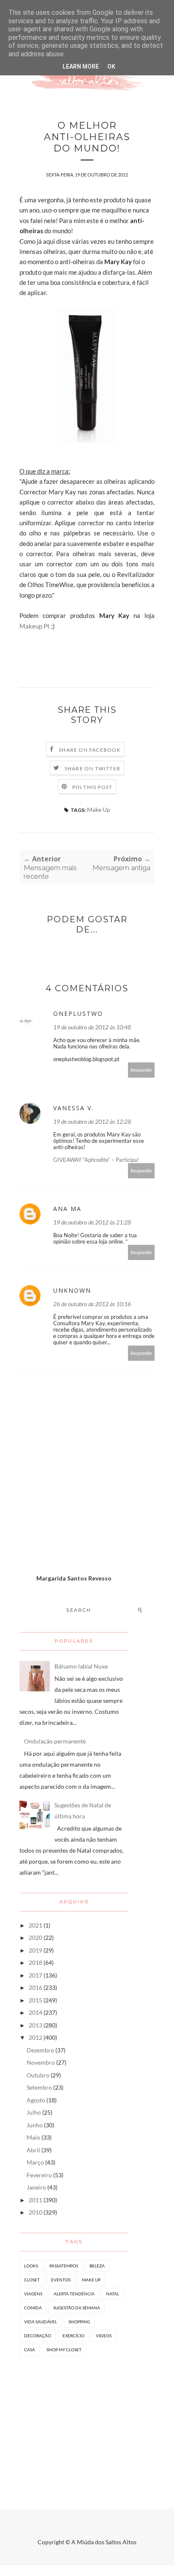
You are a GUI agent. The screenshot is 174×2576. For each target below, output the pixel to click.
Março (35, 2162)
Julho (34, 2112)
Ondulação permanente (55, 1741)
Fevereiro (39, 2175)
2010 (35, 2212)
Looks (31, 2266)
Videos (104, 2336)
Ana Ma (67, 1209)
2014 (35, 2012)
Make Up (99, 809)
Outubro (38, 2075)
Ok (111, 66)
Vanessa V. (73, 1108)
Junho (35, 2125)
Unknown (72, 1290)
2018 (35, 1962)
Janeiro (36, 2187)
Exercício (73, 2336)
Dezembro (40, 2050)
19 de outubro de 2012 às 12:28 (92, 1121)
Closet (32, 2280)
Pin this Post (92, 787)
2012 (35, 2037)
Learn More (81, 66)
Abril (33, 2150)
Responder (141, 1070)
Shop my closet (64, 2350)
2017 (35, 1975)
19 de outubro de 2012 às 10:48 (92, 1027)
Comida (33, 2308)
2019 (35, 1950)
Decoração (38, 2336)
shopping (79, 2322)
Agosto (36, 2100)
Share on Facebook (90, 750)
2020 (35, 1938)
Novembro (41, 2062)
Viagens (33, 2294)
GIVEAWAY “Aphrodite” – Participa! (96, 1160)
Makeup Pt (35, 626)
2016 (35, 1987)
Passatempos (64, 2266)
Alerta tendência (74, 2294)
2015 (35, 2000)
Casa (30, 2350)
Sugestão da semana (77, 2308)
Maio (33, 2137)
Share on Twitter (92, 768)
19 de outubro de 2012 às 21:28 (92, 1222)
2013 (35, 2025)
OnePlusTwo (78, 1014)
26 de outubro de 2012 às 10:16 (92, 1304)
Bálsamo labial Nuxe (81, 1666)
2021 (35, 1925)
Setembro (39, 2087)
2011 (35, 2200)
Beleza (97, 2266)
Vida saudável (41, 2322)
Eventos (61, 2280)
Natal (113, 2294)
